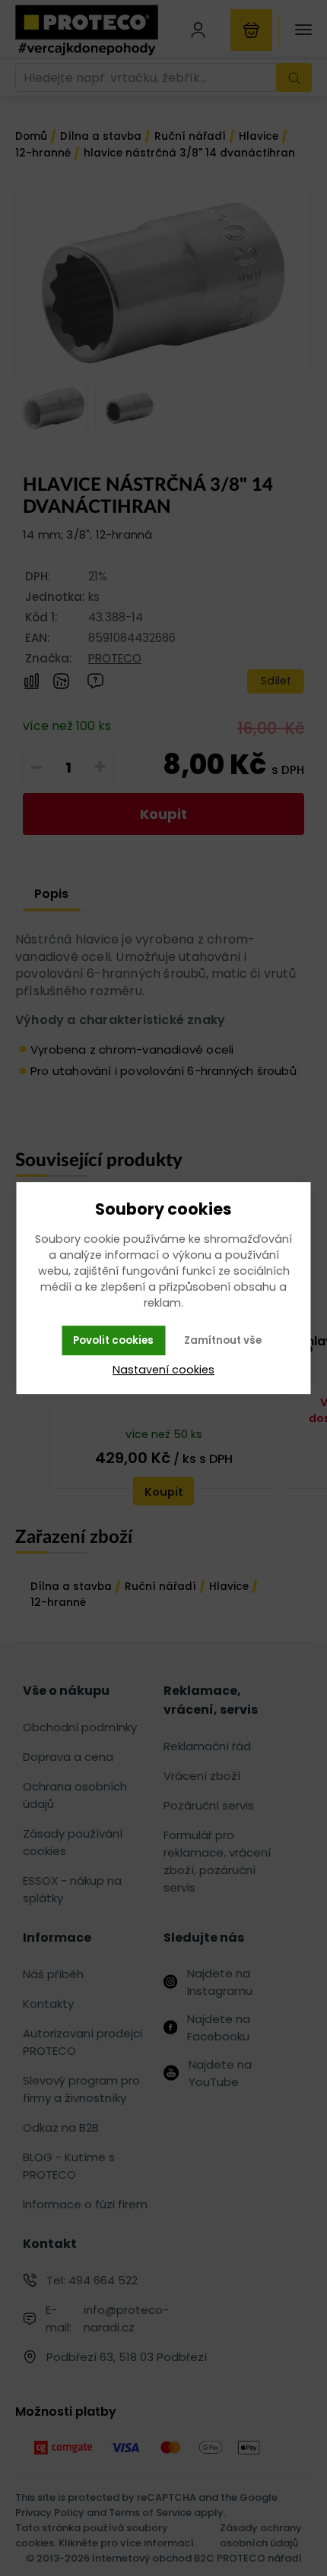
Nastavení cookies (163, 1370)
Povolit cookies (113, 1340)
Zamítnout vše (223, 1340)
